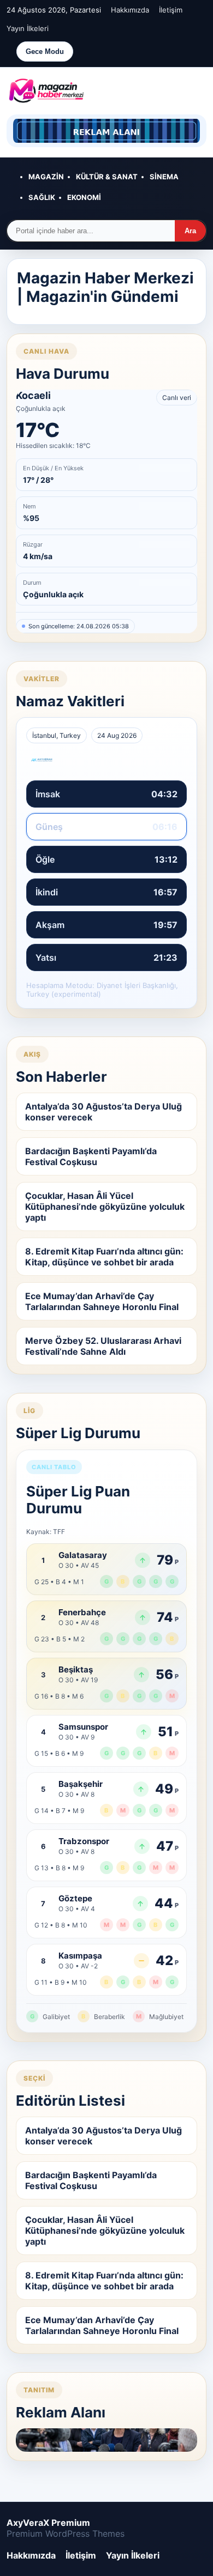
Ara (190, 231)
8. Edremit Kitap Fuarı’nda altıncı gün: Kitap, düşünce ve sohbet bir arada (104, 1257)
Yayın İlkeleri (28, 28)
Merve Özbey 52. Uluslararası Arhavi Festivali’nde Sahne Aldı (103, 1346)
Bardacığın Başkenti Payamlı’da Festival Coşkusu (91, 1156)
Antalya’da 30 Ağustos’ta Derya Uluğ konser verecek (103, 1112)
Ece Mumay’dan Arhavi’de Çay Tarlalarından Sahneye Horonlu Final (102, 1301)
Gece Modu (45, 51)
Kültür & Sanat (107, 177)
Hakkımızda (130, 10)
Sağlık (42, 197)
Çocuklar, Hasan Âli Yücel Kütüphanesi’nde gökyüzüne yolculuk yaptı (105, 1207)
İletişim (171, 10)
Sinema (164, 177)
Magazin (46, 177)
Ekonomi (84, 197)
